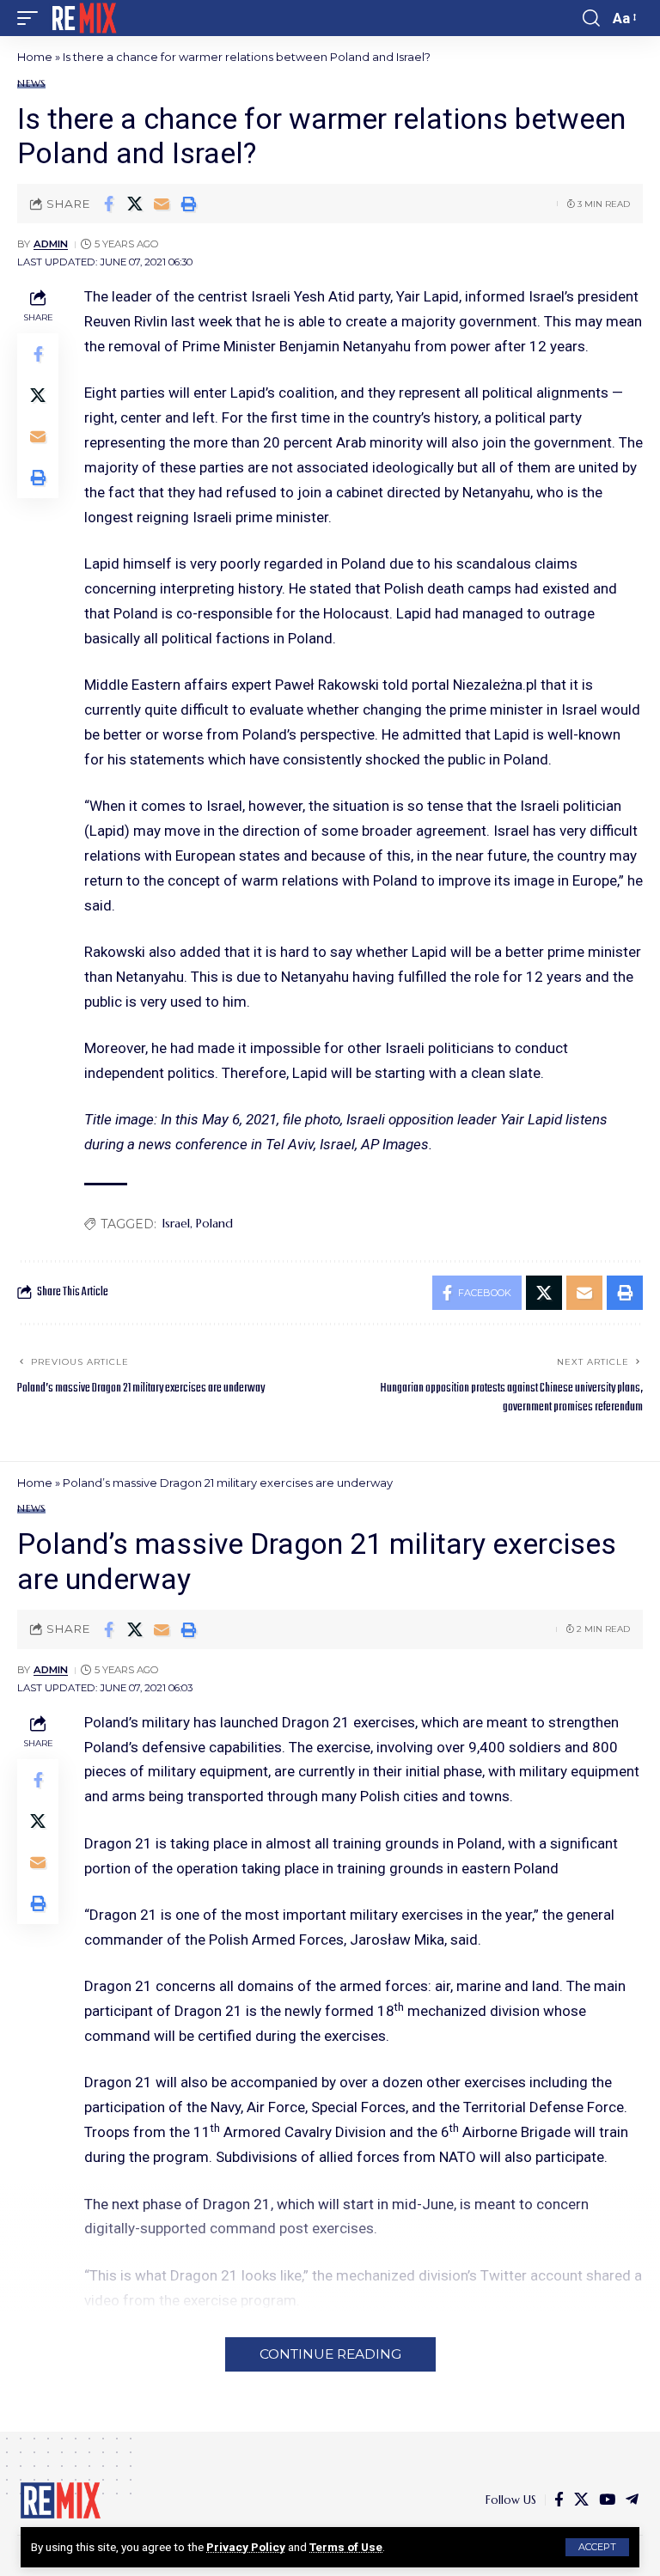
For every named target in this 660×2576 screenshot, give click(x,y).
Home (35, 57)
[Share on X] (135, 204)
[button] (597, 2547)
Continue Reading (330, 2354)
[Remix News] (83, 18)
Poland (214, 1223)
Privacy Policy (246, 2547)
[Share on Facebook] (108, 204)
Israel (176, 1223)
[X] (581, 2500)
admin (51, 244)
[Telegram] (632, 2500)
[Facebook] (559, 2500)
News (31, 84)
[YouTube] (607, 2500)
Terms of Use (346, 2547)
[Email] (162, 204)
